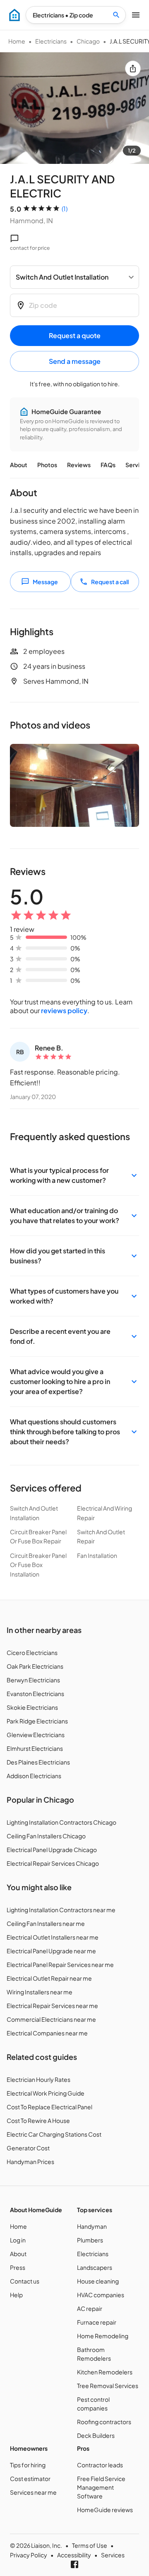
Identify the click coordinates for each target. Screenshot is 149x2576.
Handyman (92, 2226)
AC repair (90, 2308)
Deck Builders (96, 2435)
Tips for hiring (28, 2465)
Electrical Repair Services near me (52, 2006)
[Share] (133, 68)
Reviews (79, 465)
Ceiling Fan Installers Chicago (46, 1836)
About (19, 465)
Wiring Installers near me (40, 1992)
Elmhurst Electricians (35, 1748)
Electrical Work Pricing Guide (46, 2093)
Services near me (33, 2492)
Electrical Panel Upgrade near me (51, 1951)
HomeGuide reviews (105, 2510)
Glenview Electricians (36, 1735)
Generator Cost (28, 2148)
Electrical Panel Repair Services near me (60, 1964)
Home (17, 41)
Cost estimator (30, 2479)
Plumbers (90, 2240)
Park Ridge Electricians (37, 1721)
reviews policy (64, 1010)
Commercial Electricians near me (51, 2019)
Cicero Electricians (32, 1652)
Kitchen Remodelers (105, 2372)
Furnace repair (97, 2322)
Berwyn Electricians (33, 1680)
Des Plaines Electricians (38, 1762)
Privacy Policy (29, 2555)
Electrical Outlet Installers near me (53, 1937)
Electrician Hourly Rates (38, 2079)
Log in (18, 2240)
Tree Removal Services (108, 2386)
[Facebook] (74, 2564)
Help (16, 2295)
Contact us (25, 2281)
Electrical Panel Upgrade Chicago (52, 1850)
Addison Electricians (34, 1776)
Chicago (88, 41)
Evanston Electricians (35, 1694)
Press (18, 2267)
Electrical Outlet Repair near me (49, 1978)
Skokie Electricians (32, 1707)
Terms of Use (90, 2545)
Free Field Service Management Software (101, 2487)
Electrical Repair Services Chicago (53, 1863)
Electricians (51, 41)
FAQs (108, 465)
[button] (74, 1175)
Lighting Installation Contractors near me (61, 1910)
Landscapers (95, 2267)
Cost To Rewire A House (38, 2120)
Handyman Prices (30, 2162)
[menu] (14, 15)
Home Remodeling (103, 2336)
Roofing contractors (104, 2422)
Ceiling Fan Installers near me (46, 1923)
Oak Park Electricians (35, 1666)
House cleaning (98, 2281)
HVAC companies (101, 2295)
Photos (47, 465)
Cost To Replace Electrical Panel (49, 2107)
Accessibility (74, 2555)
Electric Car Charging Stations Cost (54, 2134)
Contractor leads (100, 2465)
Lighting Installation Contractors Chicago (61, 1822)
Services (113, 2555)
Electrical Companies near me (47, 2033)
